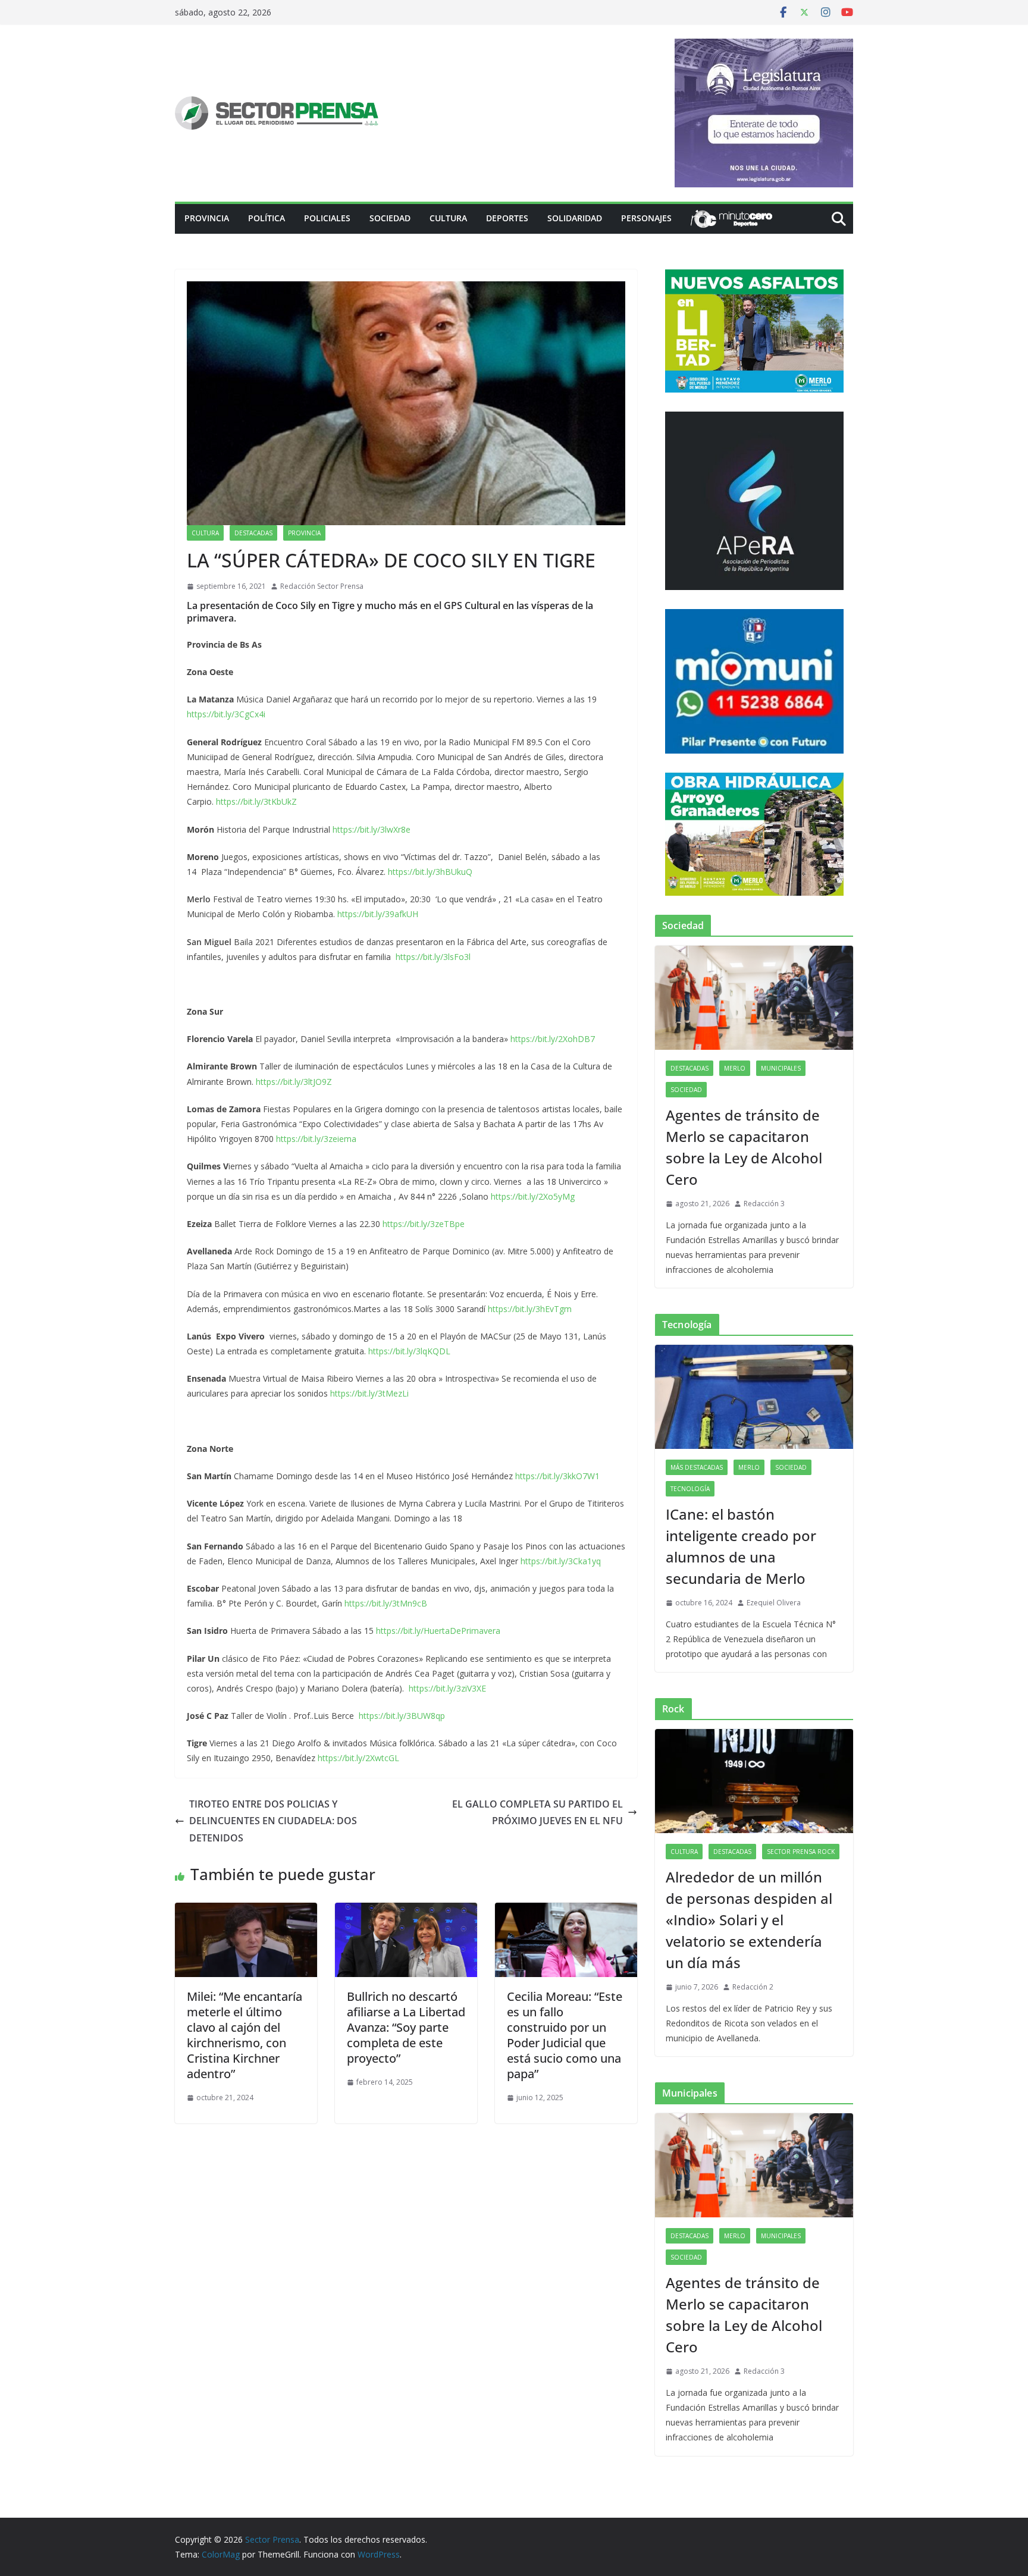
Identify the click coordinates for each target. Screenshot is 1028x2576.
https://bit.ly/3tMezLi (369, 1393)
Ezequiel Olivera (774, 1603)
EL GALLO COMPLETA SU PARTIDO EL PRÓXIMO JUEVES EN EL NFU (537, 1813)
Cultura (448, 218)
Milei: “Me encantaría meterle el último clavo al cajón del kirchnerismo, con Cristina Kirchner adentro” (245, 2035)
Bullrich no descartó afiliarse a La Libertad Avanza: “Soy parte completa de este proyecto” (406, 2027)
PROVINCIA (207, 218)
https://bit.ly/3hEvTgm (530, 1309)
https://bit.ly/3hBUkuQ (430, 872)
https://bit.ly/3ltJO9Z (294, 1082)
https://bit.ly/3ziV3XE (447, 1688)
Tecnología (690, 1489)
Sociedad (390, 218)
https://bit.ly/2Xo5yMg (533, 1196)
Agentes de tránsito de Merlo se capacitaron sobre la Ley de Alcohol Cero (744, 1147)
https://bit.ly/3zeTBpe (424, 1224)
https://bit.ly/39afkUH (378, 914)
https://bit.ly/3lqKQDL (409, 1351)
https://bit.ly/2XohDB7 (553, 1039)
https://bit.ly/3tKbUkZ (256, 801)
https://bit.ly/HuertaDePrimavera (438, 1631)
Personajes (646, 218)
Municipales (781, 1068)
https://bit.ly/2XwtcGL (358, 1758)
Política (267, 218)
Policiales (327, 218)
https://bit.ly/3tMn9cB (386, 1603)
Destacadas (253, 533)
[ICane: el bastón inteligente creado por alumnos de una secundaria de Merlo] (754, 1397)
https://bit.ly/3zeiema (316, 1139)
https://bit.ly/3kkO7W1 (557, 1476)
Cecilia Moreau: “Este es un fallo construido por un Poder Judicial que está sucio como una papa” (565, 2035)
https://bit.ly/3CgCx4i (226, 714)
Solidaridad (575, 218)
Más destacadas (697, 1467)
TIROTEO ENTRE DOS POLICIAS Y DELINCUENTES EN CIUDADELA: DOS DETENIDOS (273, 1821)
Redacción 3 (764, 1204)
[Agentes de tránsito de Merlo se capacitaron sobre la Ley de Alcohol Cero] (754, 998)
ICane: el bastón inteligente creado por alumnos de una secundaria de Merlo (741, 1546)
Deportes (507, 218)
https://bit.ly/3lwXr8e (372, 829)
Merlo (735, 1068)
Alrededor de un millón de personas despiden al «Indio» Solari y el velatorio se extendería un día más (749, 1920)
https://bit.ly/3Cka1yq (561, 1561)
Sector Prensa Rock (801, 1852)
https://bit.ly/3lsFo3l (433, 957)
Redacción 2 (753, 1987)
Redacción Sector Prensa (322, 586)
